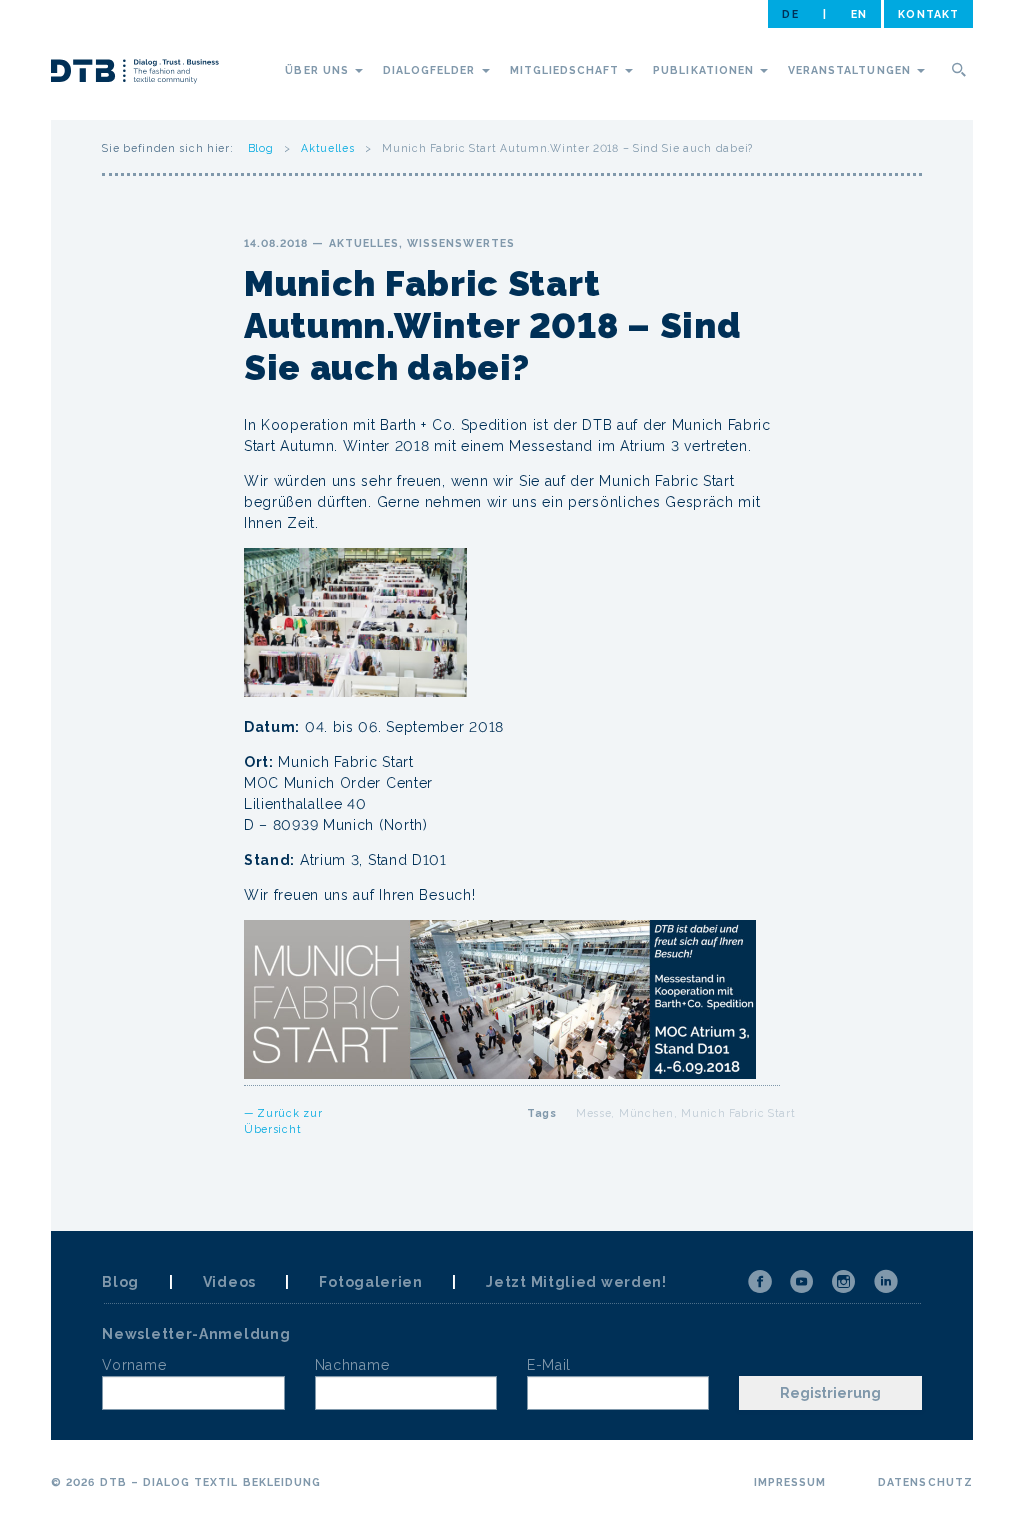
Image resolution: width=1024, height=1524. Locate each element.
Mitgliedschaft (567, 70)
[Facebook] (760, 1282)
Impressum (790, 1482)
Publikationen (705, 70)
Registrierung (830, 1393)
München (646, 1113)
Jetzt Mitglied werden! (576, 1282)
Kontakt (928, 14)
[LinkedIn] (886, 1282)
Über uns (318, 70)
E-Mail (549, 1365)
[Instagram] (844, 1282)
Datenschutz (925, 1482)
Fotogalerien (370, 1282)
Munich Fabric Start (738, 1113)
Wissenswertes (461, 243)
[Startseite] (135, 74)
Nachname (352, 1365)
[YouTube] (802, 1282)
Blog (261, 148)
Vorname (134, 1365)
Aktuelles (327, 148)
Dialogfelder (431, 70)
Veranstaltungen (851, 70)
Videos (229, 1282)
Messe (594, 1113)
